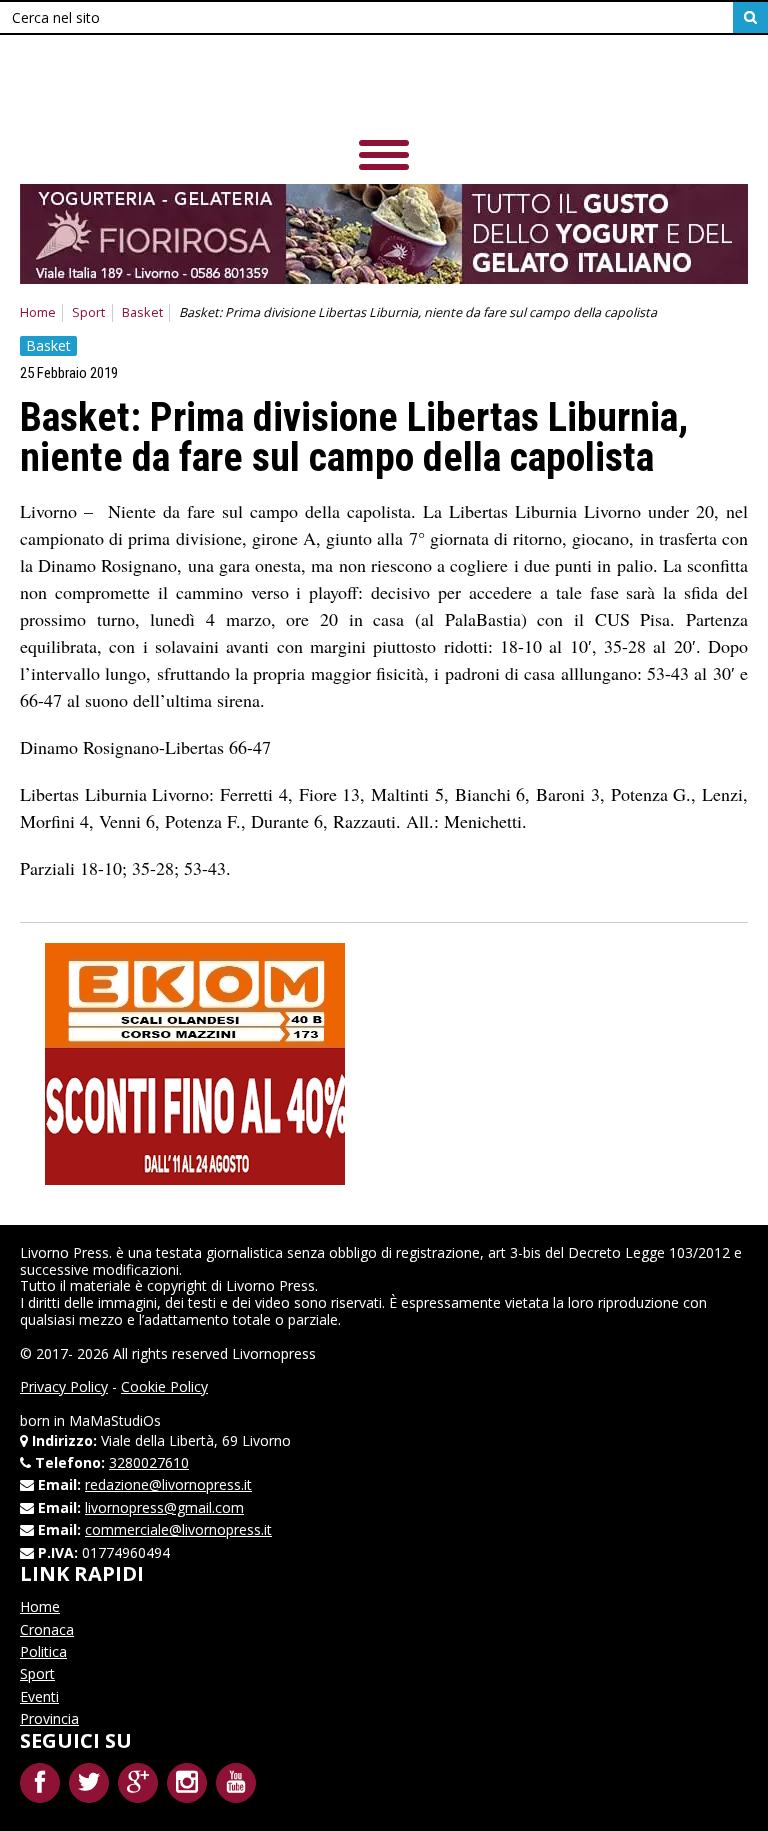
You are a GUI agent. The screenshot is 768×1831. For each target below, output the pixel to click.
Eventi (39, 1696)
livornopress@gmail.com (164, 1507)
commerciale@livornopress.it (178, 1529)
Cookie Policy (164, 1386)
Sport (88, 312)
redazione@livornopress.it (168, 1484)
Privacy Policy (64, 1386)
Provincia (49, 1718)
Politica (43, 1651)
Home (38, 312)
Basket (142, 312)
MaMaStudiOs (115, 1420)
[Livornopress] (384, 89)
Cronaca (47, 1629)
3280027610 (149, 1462)
